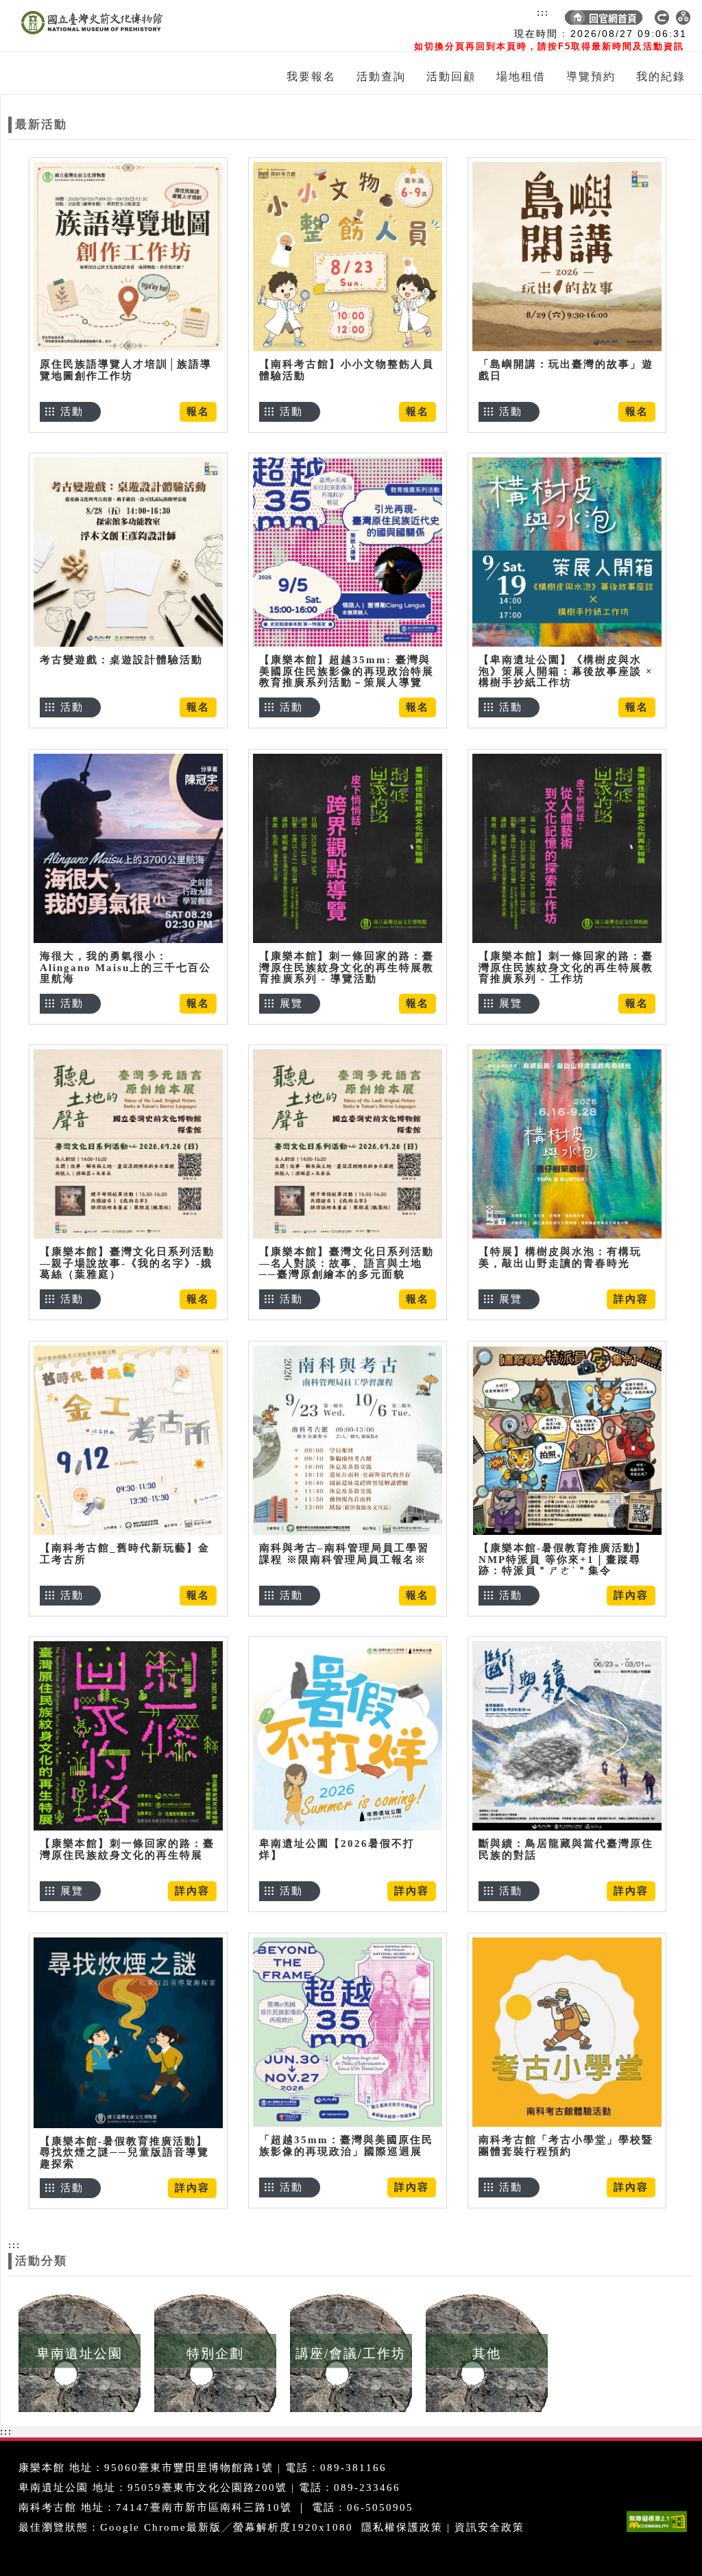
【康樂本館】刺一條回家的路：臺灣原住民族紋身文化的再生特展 (127, 1849)
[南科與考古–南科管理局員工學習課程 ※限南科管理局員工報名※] (348, 1440)
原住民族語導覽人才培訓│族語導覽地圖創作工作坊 (126, 370)
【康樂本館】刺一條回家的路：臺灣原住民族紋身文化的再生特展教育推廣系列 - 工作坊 (566, 967)
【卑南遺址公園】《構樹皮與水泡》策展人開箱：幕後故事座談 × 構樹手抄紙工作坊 (566, 671)
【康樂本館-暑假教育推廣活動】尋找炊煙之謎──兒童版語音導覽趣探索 (124, 2152)
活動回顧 (451, 76)
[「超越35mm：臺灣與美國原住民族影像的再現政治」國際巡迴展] (348, 2032)
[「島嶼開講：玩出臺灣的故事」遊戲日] (567, 256)
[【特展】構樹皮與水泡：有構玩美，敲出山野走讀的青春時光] (567, 1144)
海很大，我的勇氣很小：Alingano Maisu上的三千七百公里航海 (125, 967)
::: (543, 12)
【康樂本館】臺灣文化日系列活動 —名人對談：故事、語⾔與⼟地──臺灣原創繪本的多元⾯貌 (347, 1263)
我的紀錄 (661, 76)
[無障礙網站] (660, 2532)
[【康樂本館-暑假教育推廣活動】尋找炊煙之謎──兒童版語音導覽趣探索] (128, 2032)
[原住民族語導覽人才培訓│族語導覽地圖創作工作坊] (128, 256)
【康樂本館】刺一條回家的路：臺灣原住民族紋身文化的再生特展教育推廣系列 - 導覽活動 (347, 967)
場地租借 (521, 76)
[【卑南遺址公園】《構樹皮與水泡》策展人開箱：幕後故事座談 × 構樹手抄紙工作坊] (567, 552)
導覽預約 (591, 76)
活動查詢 (381, 76)
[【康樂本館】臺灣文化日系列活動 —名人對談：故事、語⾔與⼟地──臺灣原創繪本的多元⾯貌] (348, 1144)
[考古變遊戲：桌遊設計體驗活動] (128, 552)
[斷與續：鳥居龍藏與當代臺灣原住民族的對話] (567, 1736)
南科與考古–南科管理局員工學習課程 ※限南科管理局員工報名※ (344, 1554)
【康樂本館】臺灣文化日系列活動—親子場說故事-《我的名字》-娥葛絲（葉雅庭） (127, 1263)
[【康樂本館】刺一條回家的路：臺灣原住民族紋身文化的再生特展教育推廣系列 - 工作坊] (567, 848)
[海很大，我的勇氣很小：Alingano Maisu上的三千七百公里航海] (128, 848)
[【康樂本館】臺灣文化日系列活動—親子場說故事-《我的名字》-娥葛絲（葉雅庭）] (128, 1144)
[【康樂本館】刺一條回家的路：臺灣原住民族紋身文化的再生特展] (128, 1736)
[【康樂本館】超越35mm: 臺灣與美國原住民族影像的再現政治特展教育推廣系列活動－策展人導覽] (348, 552)
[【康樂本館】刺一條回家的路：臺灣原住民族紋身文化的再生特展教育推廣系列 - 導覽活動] (348, 848)
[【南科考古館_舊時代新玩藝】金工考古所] (128, 1440)
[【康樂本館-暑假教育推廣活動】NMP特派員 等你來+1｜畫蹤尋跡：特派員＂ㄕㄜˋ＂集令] (567, 1440)
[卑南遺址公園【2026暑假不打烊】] (348, 1736)
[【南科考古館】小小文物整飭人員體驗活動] (348, 256)
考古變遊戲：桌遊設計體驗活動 (121, 660)
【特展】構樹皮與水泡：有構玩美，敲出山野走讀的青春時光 (560, 1257)
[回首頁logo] (87, 26)
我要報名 (311, 76)
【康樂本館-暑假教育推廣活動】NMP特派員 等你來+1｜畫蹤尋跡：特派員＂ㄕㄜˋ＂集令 (562, 1559)
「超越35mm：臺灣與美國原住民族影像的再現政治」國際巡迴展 (346, 2146)
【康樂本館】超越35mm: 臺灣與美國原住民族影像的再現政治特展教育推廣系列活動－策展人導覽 (347, 671)
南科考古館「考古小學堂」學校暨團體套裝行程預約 (566, 2146)
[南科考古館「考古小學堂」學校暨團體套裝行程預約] (567, 2032)
